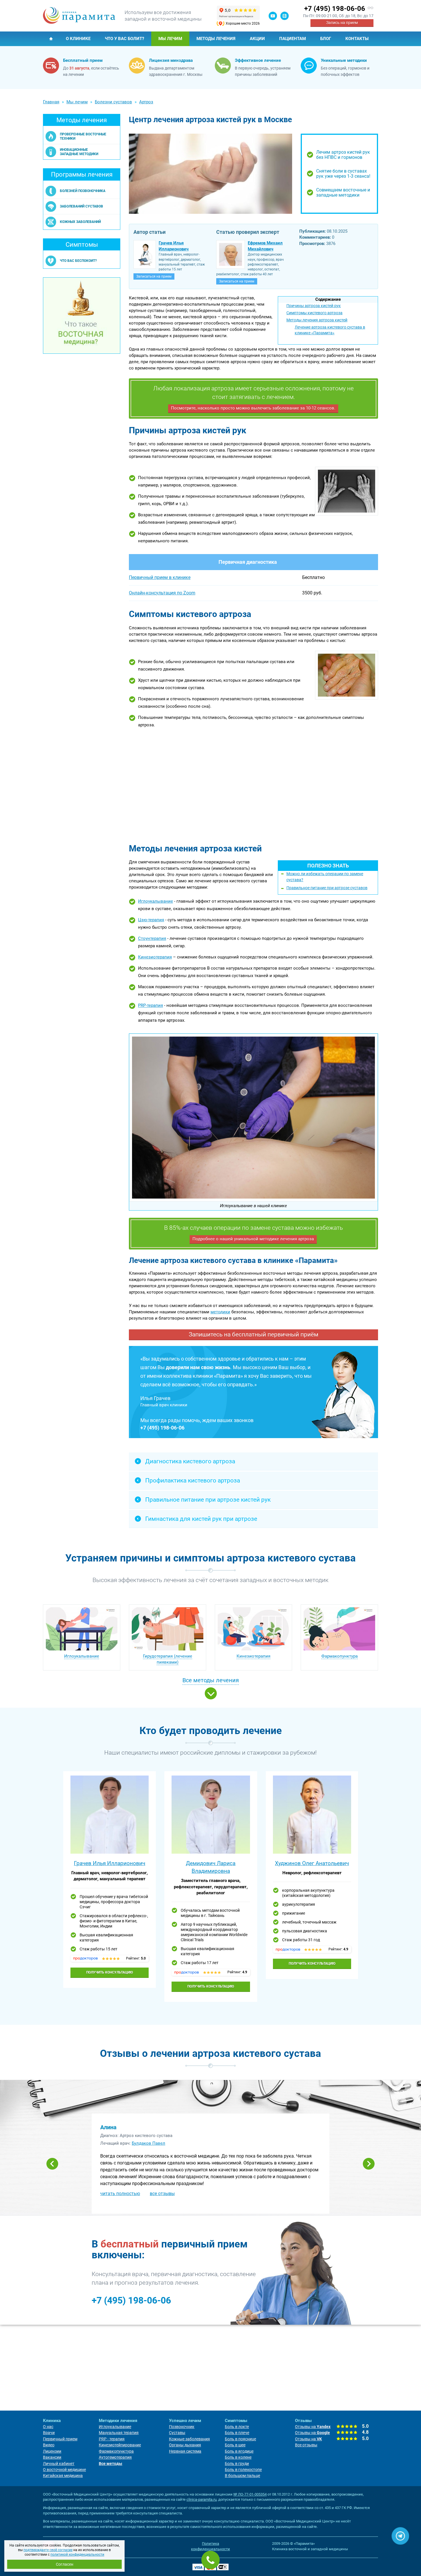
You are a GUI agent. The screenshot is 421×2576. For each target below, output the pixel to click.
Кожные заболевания (189, 2439)
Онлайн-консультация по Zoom (162, 593)
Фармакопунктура (340, 1656)
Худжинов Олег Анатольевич (312, 1863)
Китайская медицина (63, 2476)
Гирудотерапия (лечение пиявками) (168, 1659)
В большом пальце (242, 2476)
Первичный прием (60, 2439)
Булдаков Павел (148, 2143)
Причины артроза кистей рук (314, 306)
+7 (335, 9)
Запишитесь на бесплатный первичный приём (254, 1335)
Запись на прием (342, 23)
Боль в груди (237, 2464)
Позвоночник (182, 2427)
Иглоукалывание (156, 901)
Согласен (65, 2564)
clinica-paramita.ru (201, 2499)
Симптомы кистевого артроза (314, 313)
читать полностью (120, 2194)
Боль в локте (237, 2427)
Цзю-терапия (151, 920)
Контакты (357, 39)
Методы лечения (216, 39)
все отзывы (162, 2194)
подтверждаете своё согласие (48, 2550)
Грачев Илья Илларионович (110, 1863)
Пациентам (293, 39)
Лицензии (52, 2451)
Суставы (177, 2433)
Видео (49, 2445)
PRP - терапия (112, 2439)
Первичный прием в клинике (160, 577)
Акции (257, 39)
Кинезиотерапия (155, 957)
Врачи (49, 2433)
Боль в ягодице (239, 2451)
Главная (51, 39)
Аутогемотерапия (115, 2457)
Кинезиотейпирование (120, 2445)
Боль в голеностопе (243, 2470)
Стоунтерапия (152, 938)
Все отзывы (306, 2445)
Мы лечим (170, 39)
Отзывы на (313, 2427)
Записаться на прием (154, 276)
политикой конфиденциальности (77, 2555)
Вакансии (52, 2457)
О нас (48, 2427)
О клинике (78, 39)
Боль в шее (235, 2445)
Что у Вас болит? (124, 39)
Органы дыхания (185, 2445)
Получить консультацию (110, 1972)
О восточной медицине (64, 2470)
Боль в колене (238, 2457)
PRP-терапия (151, 1005)
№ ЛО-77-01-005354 (250, 2494)
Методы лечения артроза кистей (317, 320)
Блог (326, 39)
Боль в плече (237, 2433)
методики (220, 1312)
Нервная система (185, 2451)
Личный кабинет (59, 2464)
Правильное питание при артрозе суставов (327, 888)
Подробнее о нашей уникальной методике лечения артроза (253, 1239)
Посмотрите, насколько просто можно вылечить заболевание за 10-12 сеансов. (253, 408)
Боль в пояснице (240, 2439)
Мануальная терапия (119, 2433)
